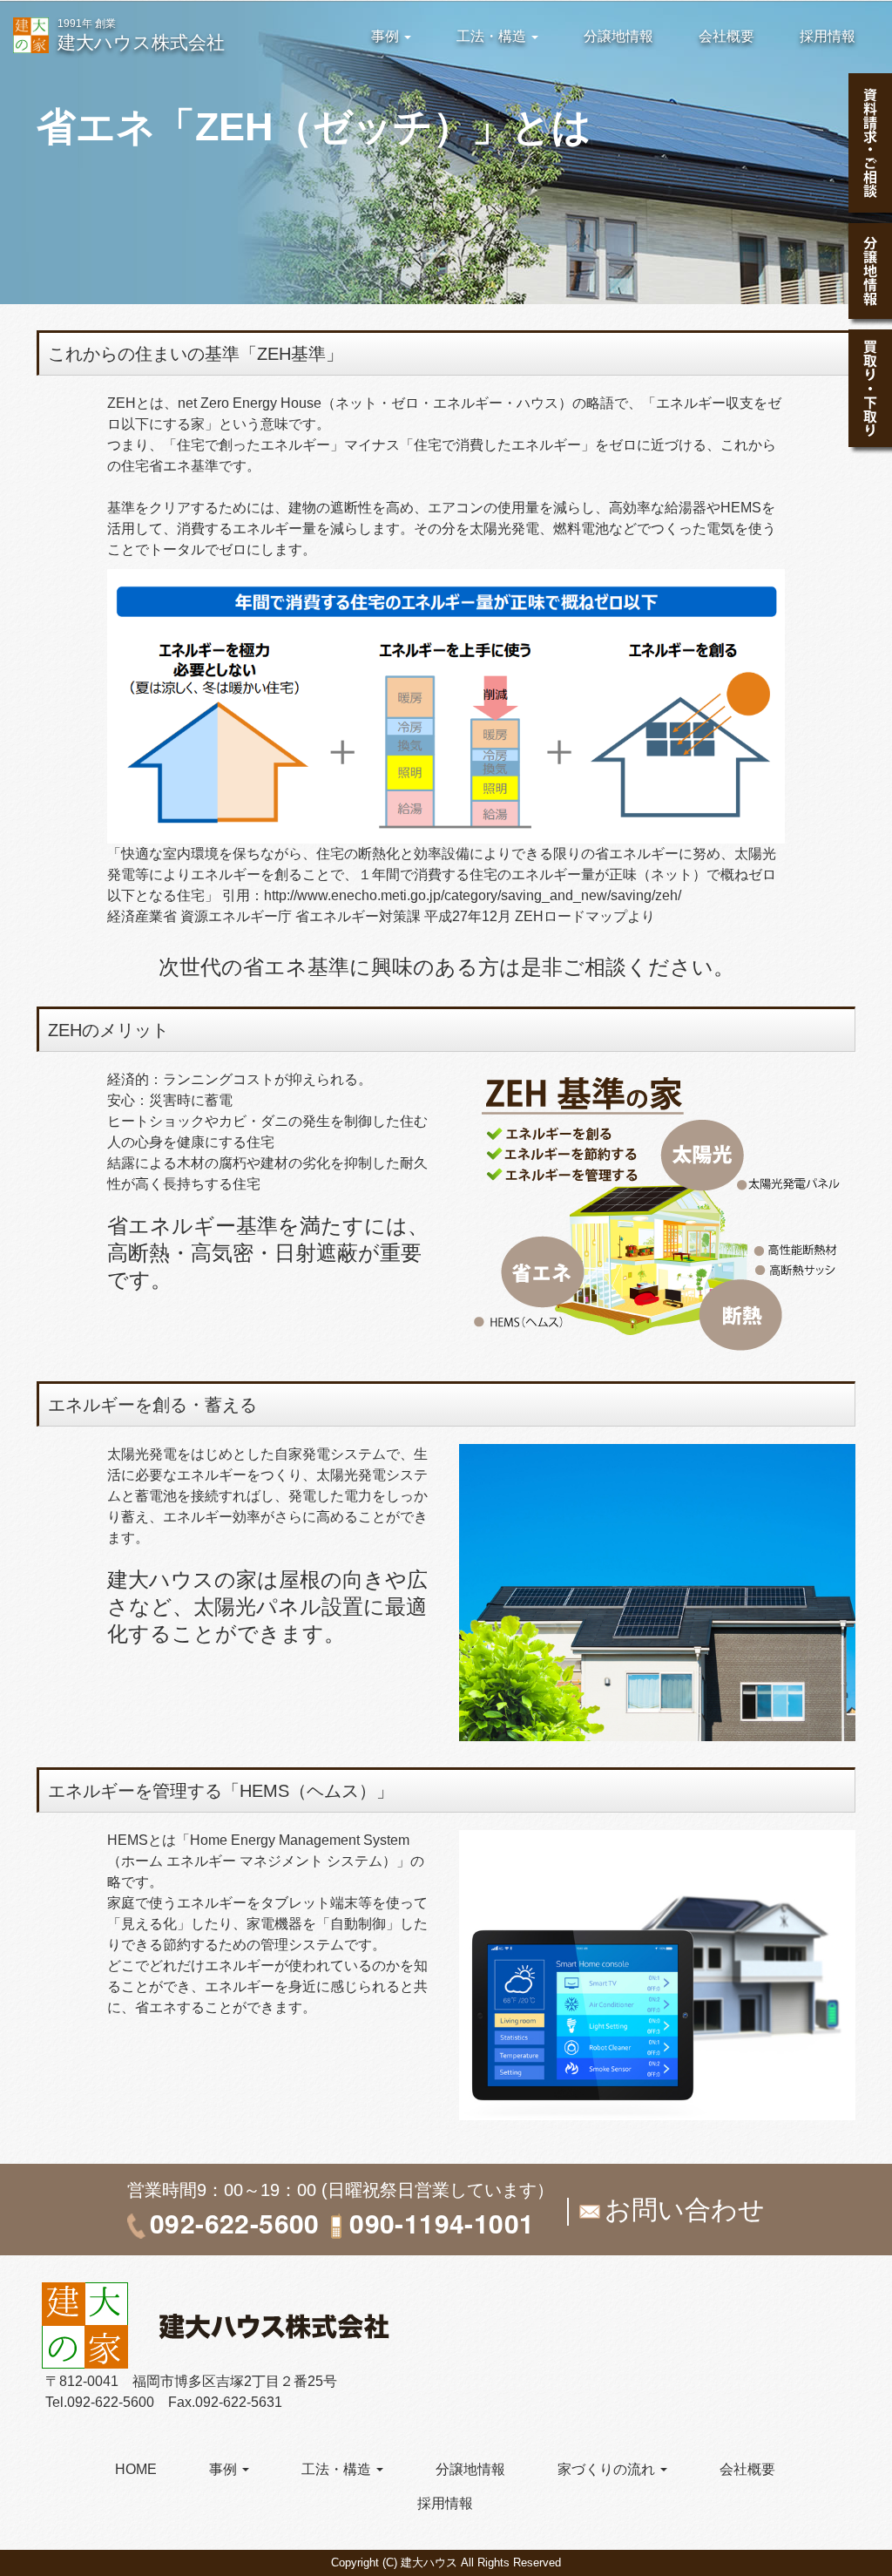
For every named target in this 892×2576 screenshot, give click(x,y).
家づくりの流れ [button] (608, 2469)
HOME (136, 2469)
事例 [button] (387, 36)
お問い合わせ (685, 2210)
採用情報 (828, 36)
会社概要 (726, 36)
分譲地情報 (618, 36)
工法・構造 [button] (493, 36)
